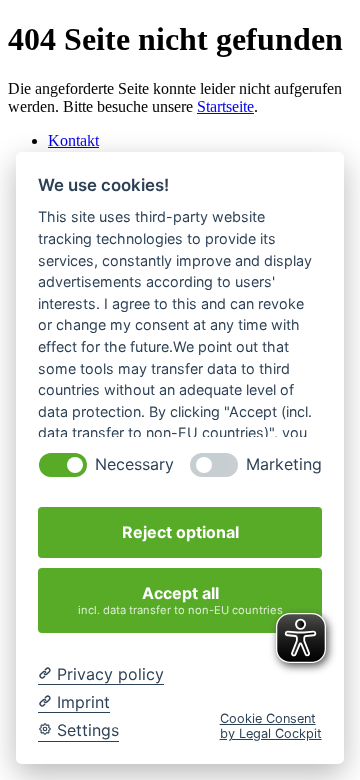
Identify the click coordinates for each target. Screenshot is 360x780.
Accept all (180, 599)
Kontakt (73, 140)
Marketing (284, 464)
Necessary (134, 464)
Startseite (225, 106)
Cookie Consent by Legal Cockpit (271, 726)
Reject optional (180, 532)
